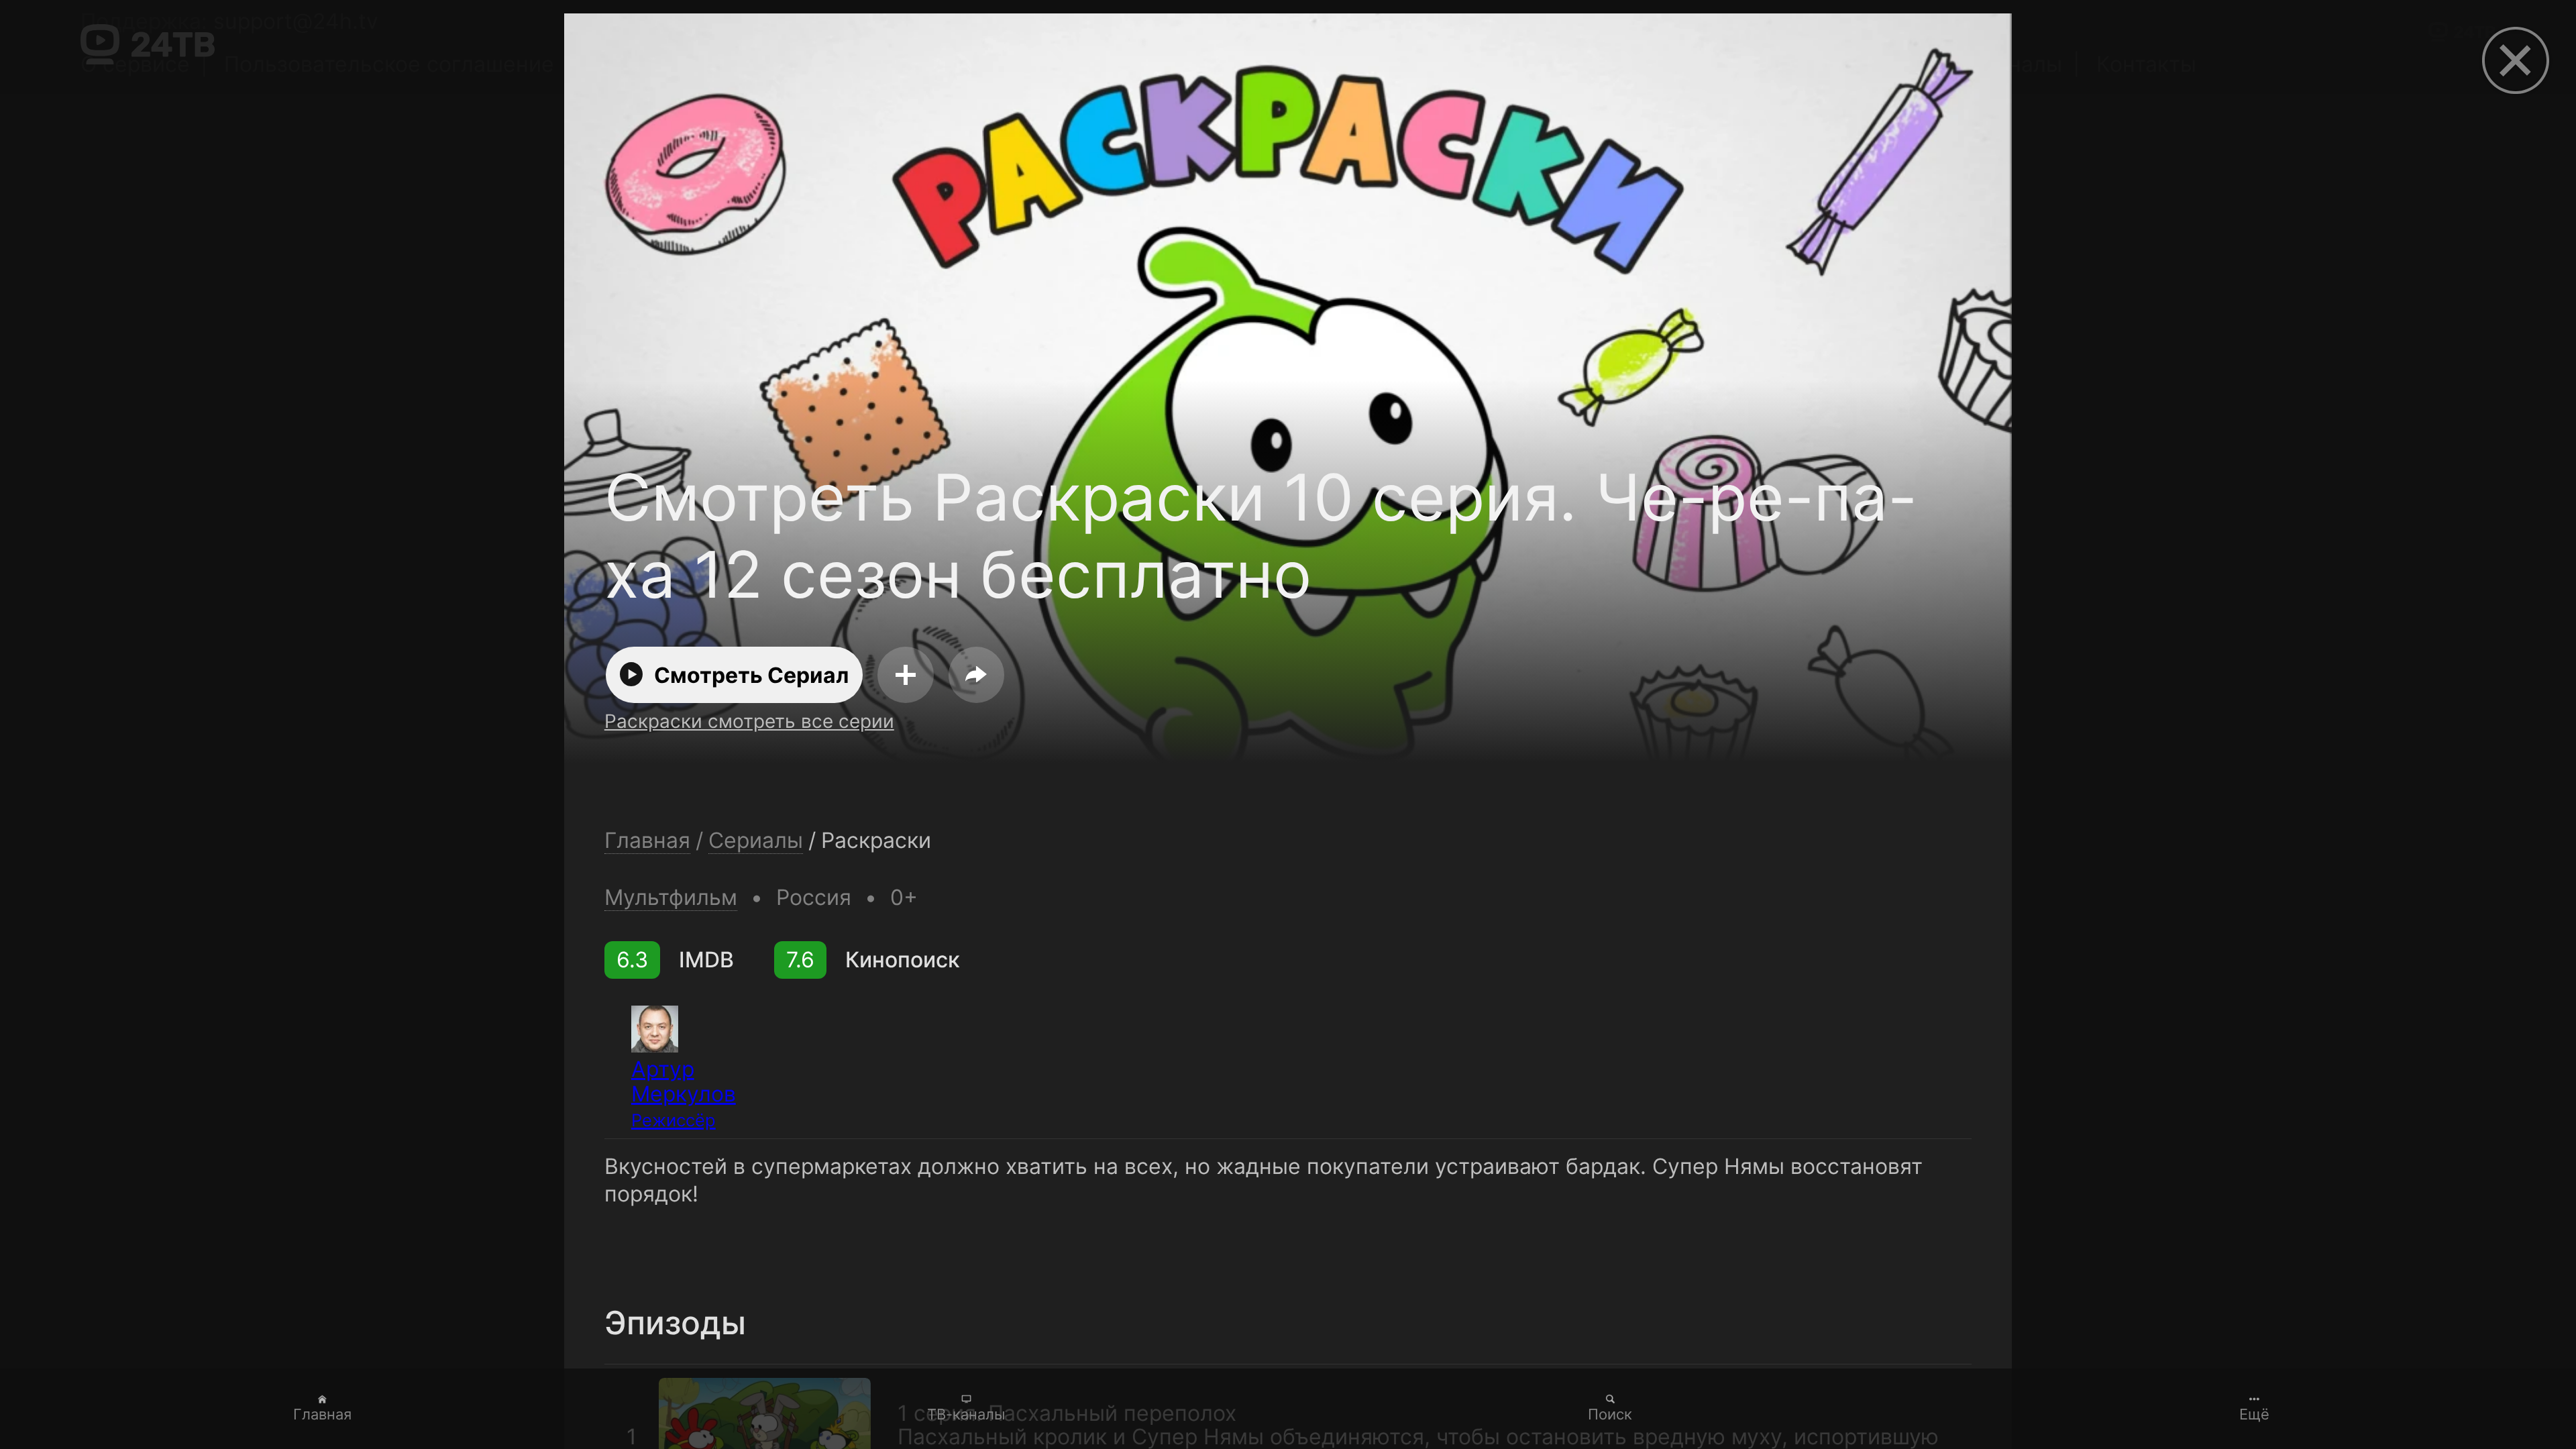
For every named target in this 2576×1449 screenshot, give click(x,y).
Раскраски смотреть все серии (749, 721)
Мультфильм (671, 897)
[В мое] (906, 675)
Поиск (1610, 1414)
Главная (322, 1414)
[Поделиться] (977, 675)
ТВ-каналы (966, 1414)
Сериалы (756, 841)
